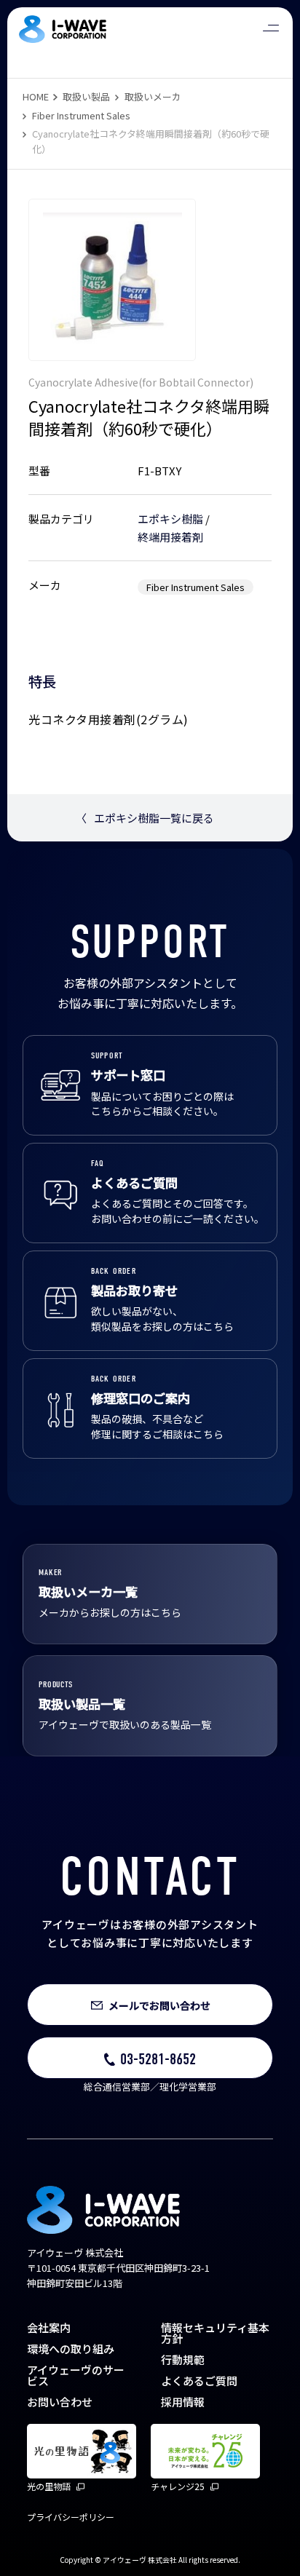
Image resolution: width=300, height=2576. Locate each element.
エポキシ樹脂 (170, 519)
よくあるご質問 (199, 2381)
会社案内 (49, 2327)
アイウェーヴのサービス (76, 2375)
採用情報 (183, 2402)
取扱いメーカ (153, 96)
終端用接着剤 (170, 537)
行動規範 (183, 2359)
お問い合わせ (60, 2402)
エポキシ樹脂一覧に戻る (145, 818)
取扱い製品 (86, 96)
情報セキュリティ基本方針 (215, 2333)
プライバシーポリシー (71, 2517)
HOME (36, 96)
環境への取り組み (71, 2349)
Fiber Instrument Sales (81, 115)
